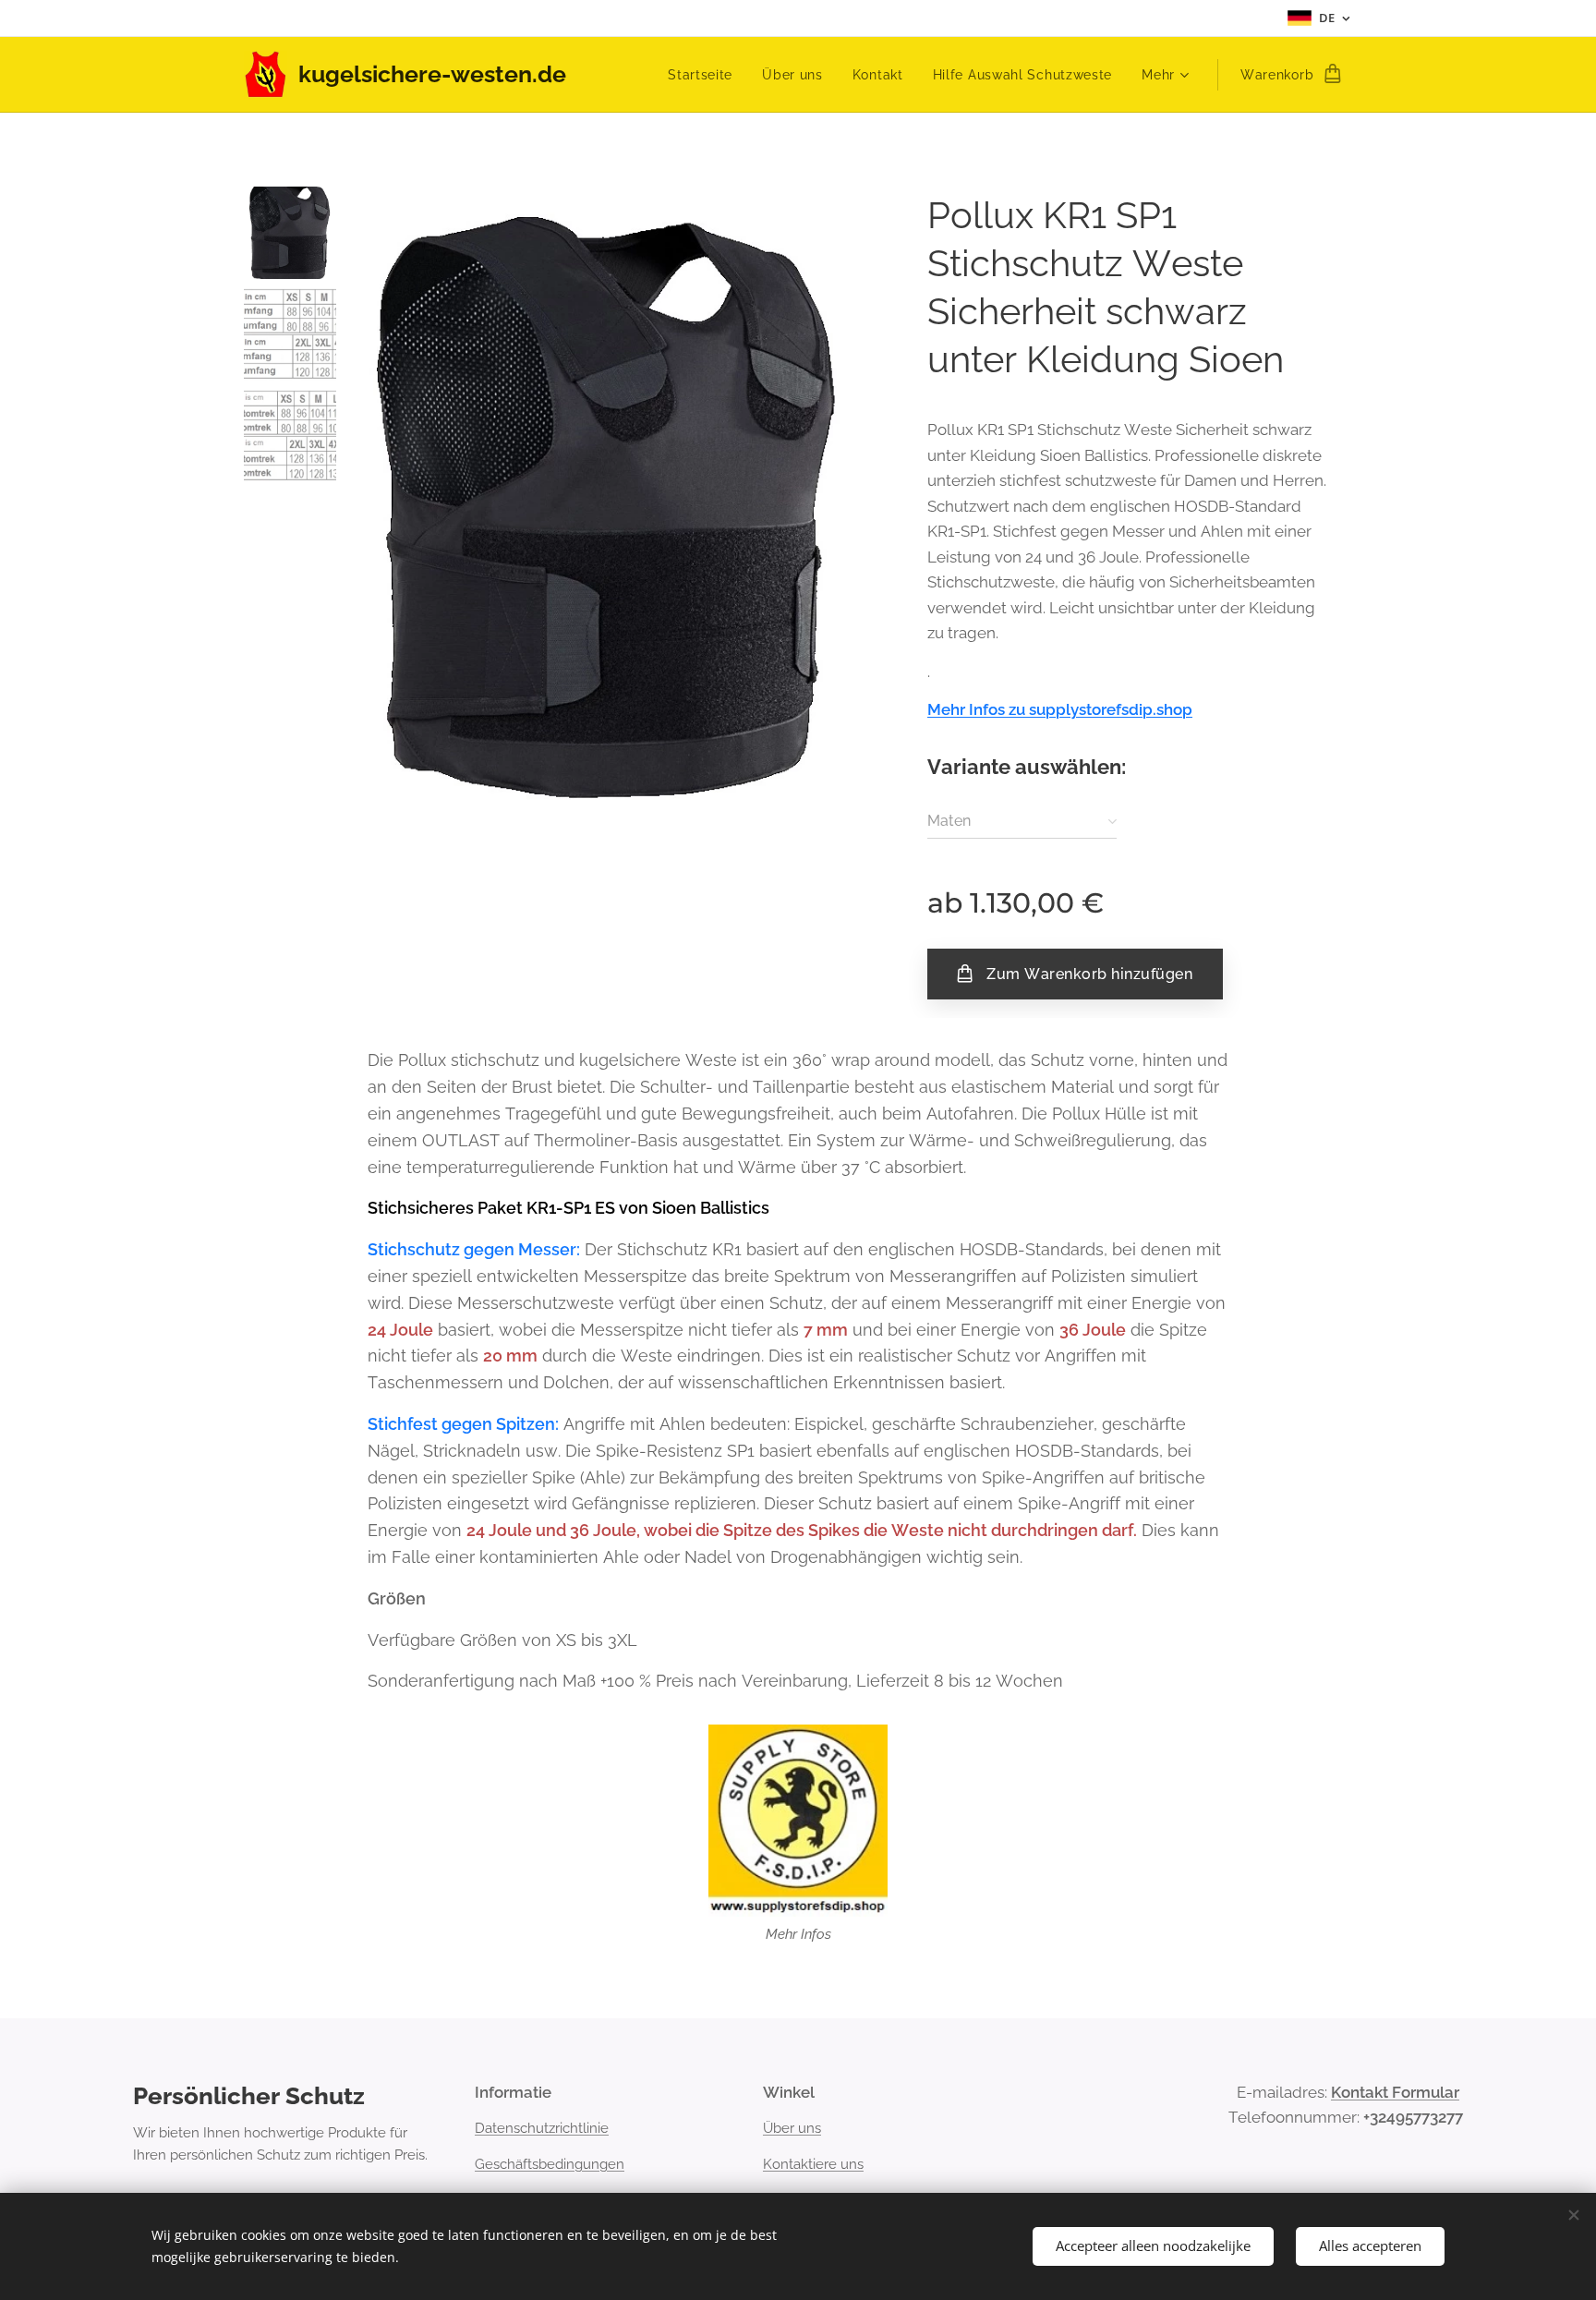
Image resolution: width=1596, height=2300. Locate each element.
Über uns (792, 2128)
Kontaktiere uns (813, 2164)
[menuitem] (705, 75)
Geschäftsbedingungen (550, 2164)
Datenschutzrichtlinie (542, 2128)
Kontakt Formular (1395, 2092)
